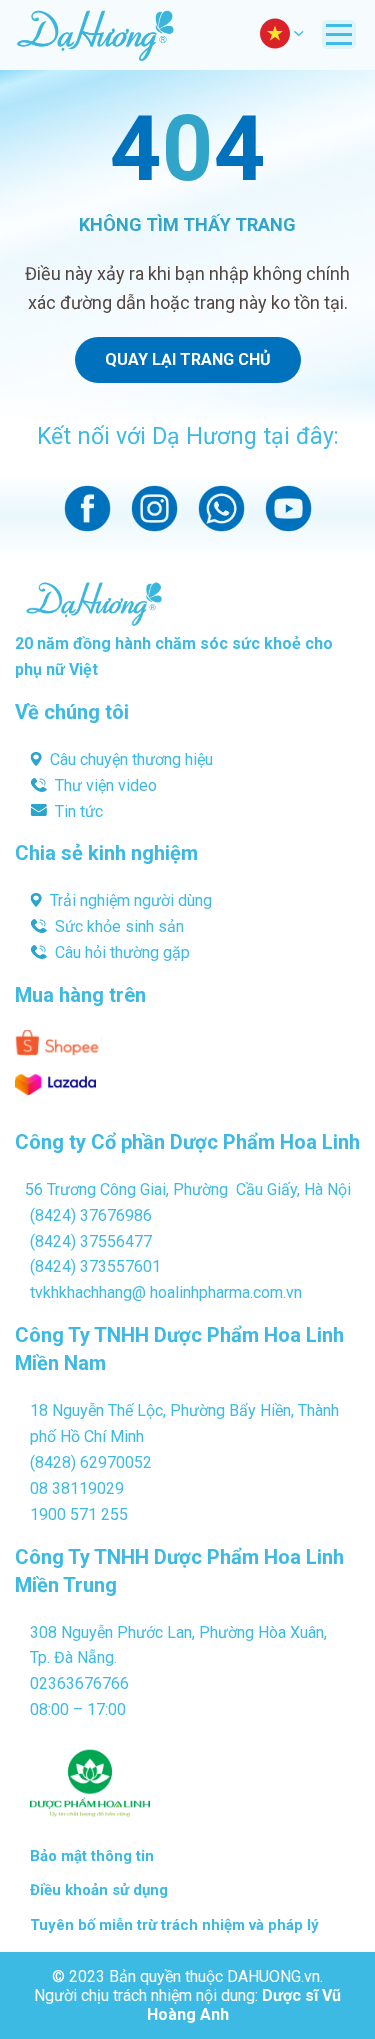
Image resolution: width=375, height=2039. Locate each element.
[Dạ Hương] (95, 35)
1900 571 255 (79, 1514)
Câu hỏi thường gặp (122, 952)
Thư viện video (106, 785)
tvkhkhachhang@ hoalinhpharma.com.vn (166, 1292)
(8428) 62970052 (91, 1462)
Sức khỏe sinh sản (119, 926)
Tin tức (79, 811)
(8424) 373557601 (95, 1266)
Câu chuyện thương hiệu (131, 759)
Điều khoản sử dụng (99, 1890)
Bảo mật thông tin (92, 1856)
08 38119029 (77, 1488)
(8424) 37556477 (91, 1241)
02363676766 (79, 1683)
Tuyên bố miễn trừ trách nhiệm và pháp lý (174, 1925)
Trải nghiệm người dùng (131, 900)
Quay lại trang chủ (188, 359)
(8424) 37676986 (91, 1215)
